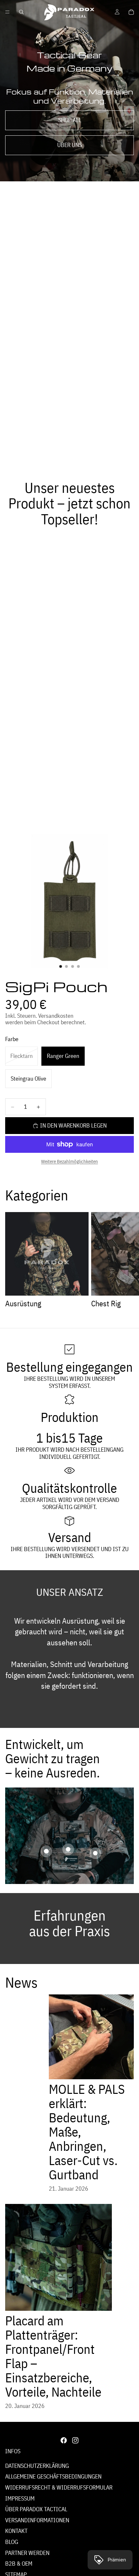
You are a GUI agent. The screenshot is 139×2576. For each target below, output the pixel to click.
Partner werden (27, 2553)
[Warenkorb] (131, 12)
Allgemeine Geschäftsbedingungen (53, 2476)
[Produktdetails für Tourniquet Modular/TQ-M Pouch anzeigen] (46, 1851)
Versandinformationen (37, 2520)
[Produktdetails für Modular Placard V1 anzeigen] (68, 1849)
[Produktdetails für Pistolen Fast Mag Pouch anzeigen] (95, 1853)
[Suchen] (21, 12)
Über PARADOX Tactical (36, 2509)
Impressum (20, 2498)
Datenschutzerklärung (37, 2466)
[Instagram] (75, 2440)
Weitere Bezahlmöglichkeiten (69, 1161)
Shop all (70, 120)
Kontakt (16, 2531)
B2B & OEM (19, 2564)
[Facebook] (64, 2440)
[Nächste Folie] (127, 1261)
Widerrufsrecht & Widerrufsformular (59, 2487)
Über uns (69, 145)
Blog (12, 2542)
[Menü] (7, 12)
